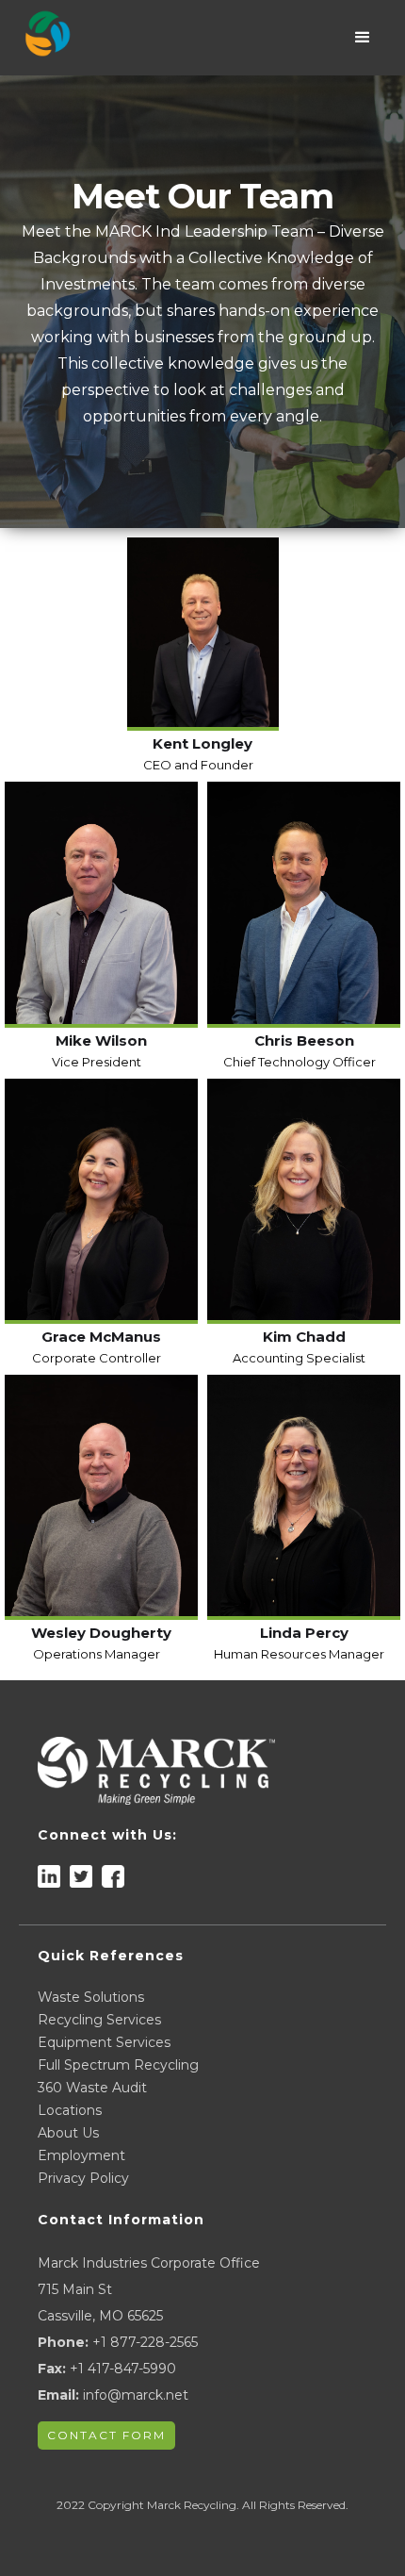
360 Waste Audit (92, 2088)
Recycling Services (99, 2020)
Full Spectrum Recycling (118, 2065)
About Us (68, 2133)
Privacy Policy (83, 2178)
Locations (70, 2110)
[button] (363, 38)
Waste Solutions (91, 1997)
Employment (81, 2155)
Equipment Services (104, 2042)
